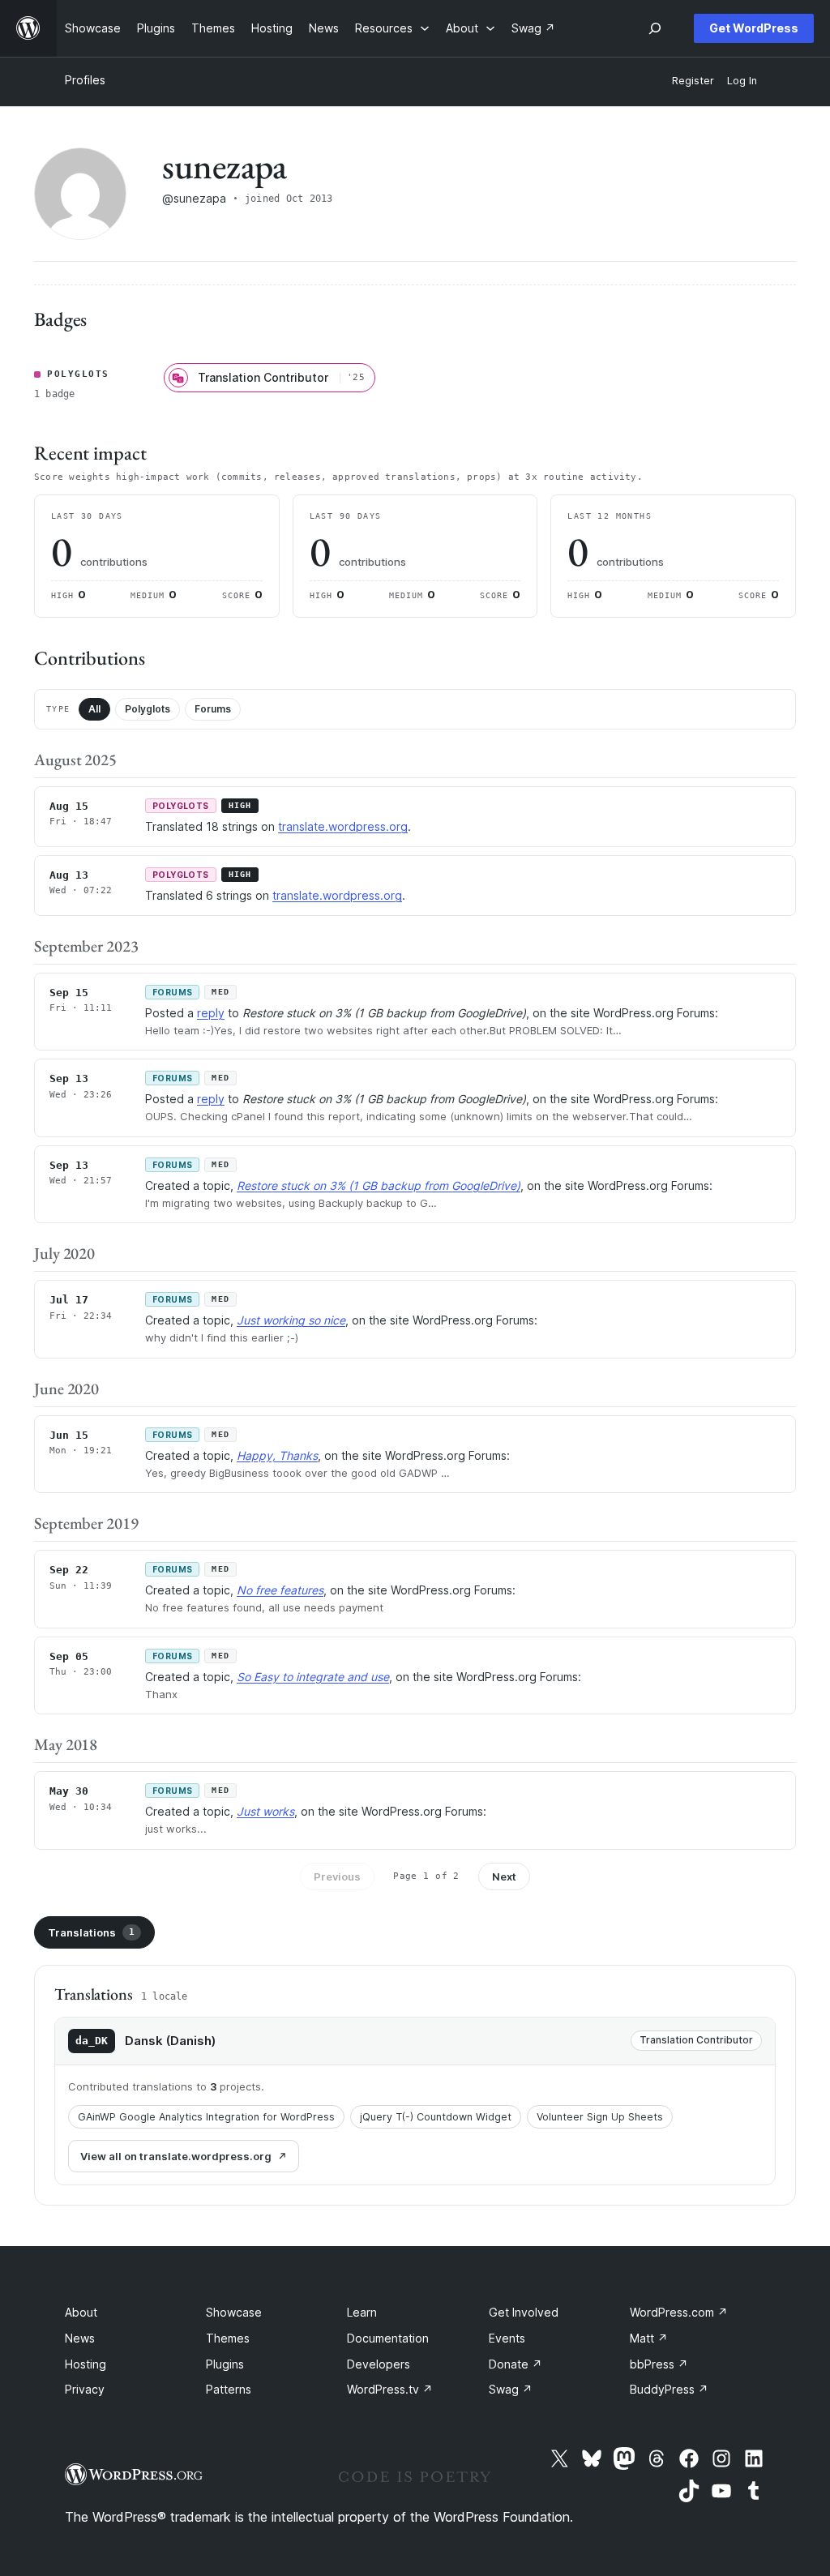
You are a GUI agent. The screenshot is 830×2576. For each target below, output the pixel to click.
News (80, 2338)
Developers (379, 2364)
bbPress (659, 2364)
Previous (337, 1876)
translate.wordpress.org (343, 826)
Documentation (388, 2338)
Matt (649, 2338)
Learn (362, 2312)
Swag (511, 2389)
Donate (516, 2364)
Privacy (85, 2389)
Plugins (225, 2364)
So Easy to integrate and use (313, 1677)
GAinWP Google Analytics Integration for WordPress (206, 2117)
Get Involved (524, 2312)
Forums (213, 709)
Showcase (234, 2312)
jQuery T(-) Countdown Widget (436, 2117)
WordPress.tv (390, 2389)
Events (507, 2338)
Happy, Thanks (277, 1455)
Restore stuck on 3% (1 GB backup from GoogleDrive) (379, 1185)
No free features (280, 1590)
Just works (265, 1811)
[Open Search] (655, 28)
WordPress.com (679, 2312)
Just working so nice (291, 1320)
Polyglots (148, 709)
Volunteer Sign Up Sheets (600, 2117)
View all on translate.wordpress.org (176, 2156)
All (94, 709)
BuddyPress (669, 2389)
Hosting (86, 2364)
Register (693, 81)
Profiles (85, 80)
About (81, 2312)
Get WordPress (754, 28)
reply (211, 1013)
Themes (228, 2338)
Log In (742, 81)
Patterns (229, 2389)
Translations (91, 1932)
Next (504, 1876)
